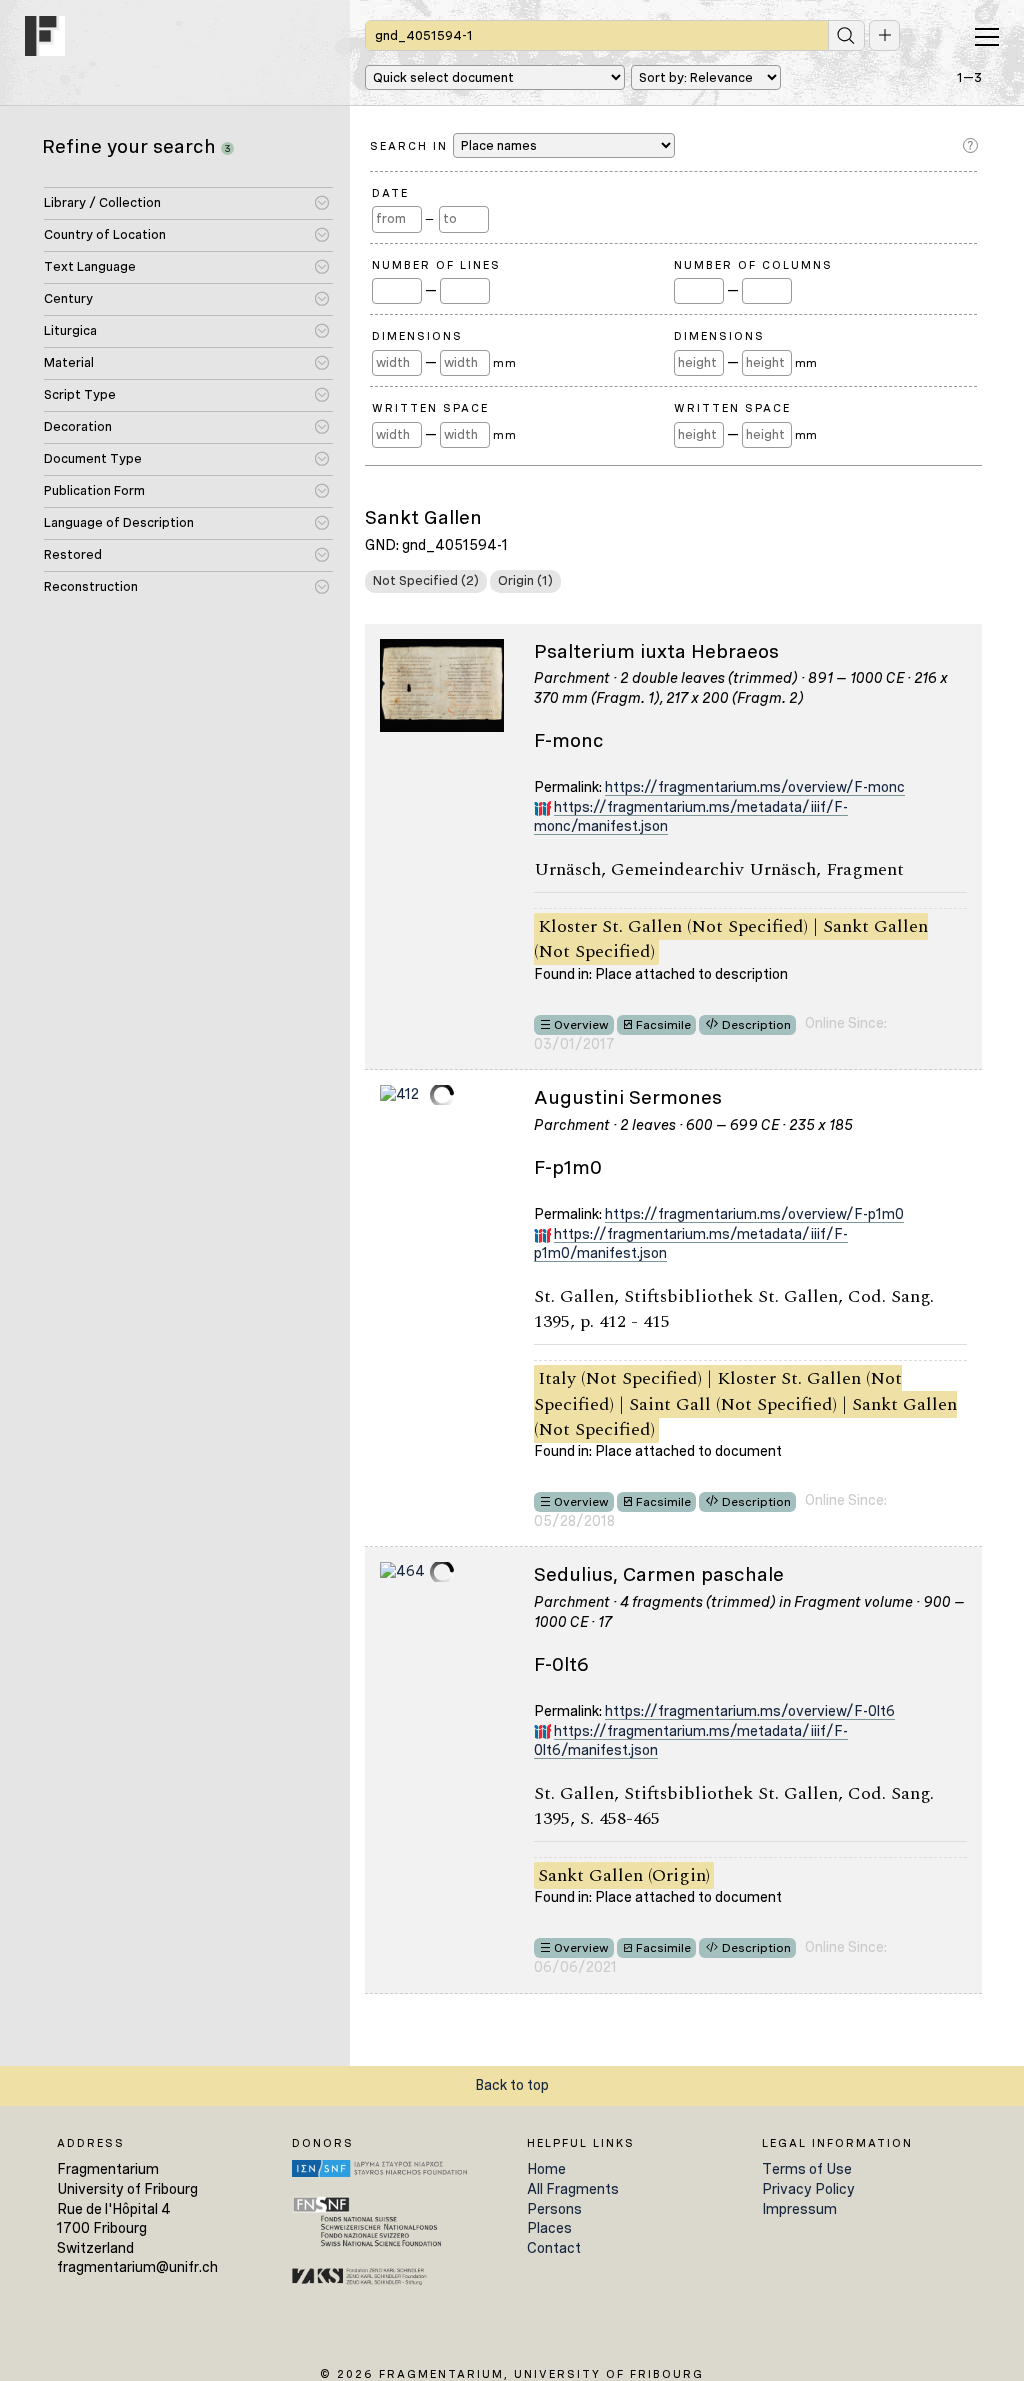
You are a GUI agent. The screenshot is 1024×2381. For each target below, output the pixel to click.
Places (549, 2228)
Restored (73, 554)
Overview (581, 1025)
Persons (554, 2209)
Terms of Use (807, 2169)
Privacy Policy (808, 2189)
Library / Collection (102, 202)
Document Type (93, 458)
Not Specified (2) (426, 580)
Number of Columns (753, 265)
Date (390, 193)
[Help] (972, 146)
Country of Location (105, 234)
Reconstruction (91, 586)
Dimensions (417, 336)
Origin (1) (525, 580)
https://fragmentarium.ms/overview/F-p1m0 (754, 1214)
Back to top (512, 2085)
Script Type (80, 394)
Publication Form (94, 490)
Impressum (799, 2209)
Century (68, 298)
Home (546, 2169)
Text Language (90, 266)
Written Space (430, 408)
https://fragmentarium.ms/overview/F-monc (755, 787)
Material (69, 362)
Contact (554, 2248)
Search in (411, 146)
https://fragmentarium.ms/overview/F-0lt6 (750, 1711)
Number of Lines (436, 265)
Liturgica (70, 330)
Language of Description (119, 522)
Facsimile (663, 1025)
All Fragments (573, 2189)
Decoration (78, 426)
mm (504, 363)
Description (756, 1025)
